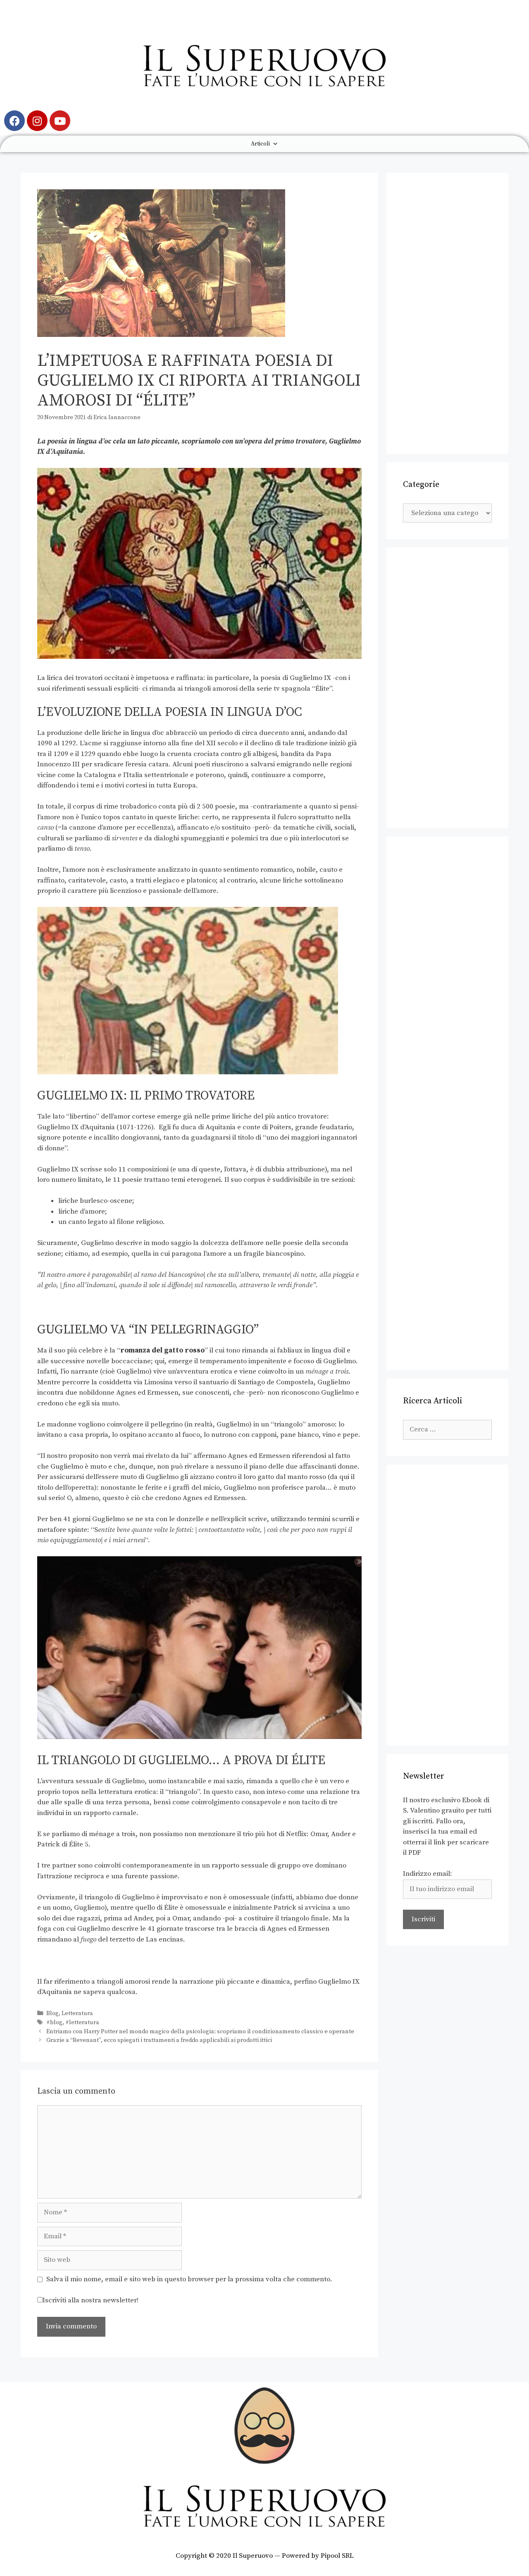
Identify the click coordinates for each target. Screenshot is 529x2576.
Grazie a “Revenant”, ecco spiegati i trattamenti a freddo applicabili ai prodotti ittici (159, 2040)
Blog (52, 2013)
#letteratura (82, 2023)
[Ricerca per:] (447, 1429)
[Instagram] (37, 121)
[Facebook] (14, 121)
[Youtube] (60, 121)
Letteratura (77, 2013)
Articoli (260, 144)
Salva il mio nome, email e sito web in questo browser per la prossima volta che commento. (189, 2279)
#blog (54, 2023)
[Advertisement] (447, 313)
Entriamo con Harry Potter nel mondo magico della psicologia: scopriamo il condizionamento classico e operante (200, 2032)
